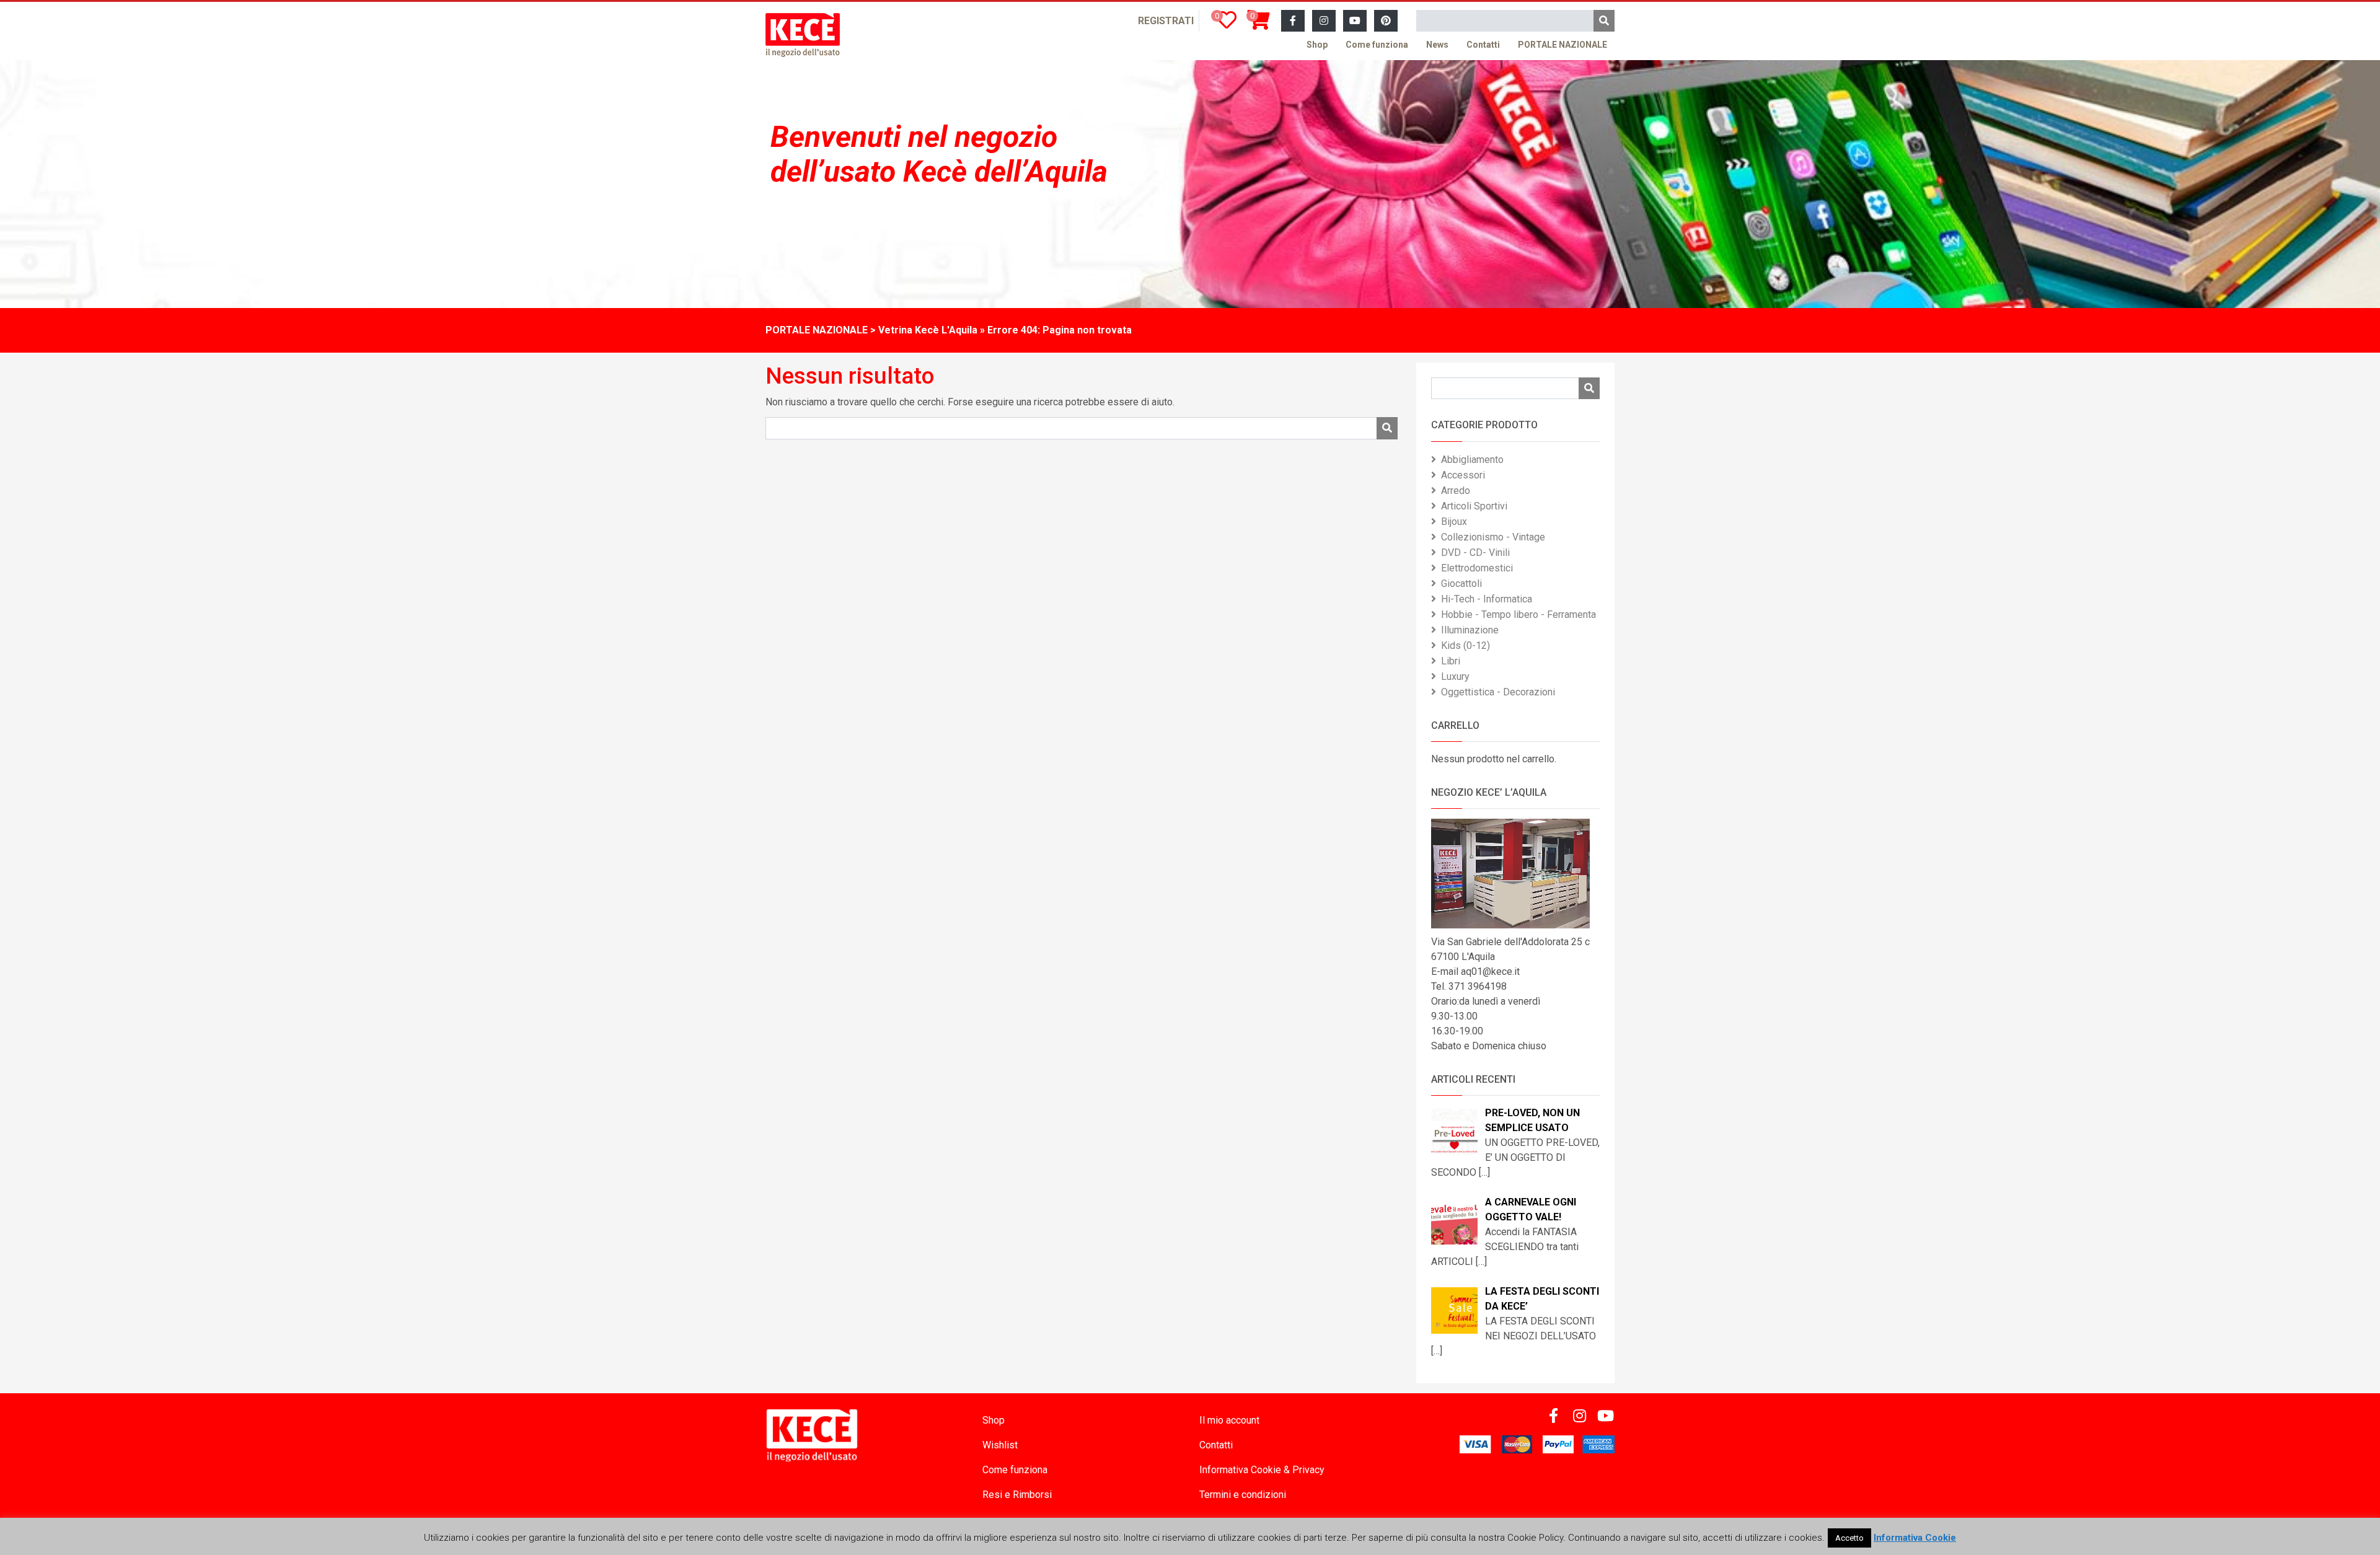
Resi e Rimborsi (1017, 1495)
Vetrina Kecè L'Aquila (928, 330)
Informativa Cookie (1915, 1538)
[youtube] (1355, 21)
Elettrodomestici (1477, 568)
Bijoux (1454, 522)
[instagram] (1324, 21)
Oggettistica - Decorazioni (1498, 692)
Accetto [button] (1849, 1538)
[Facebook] (1293, 21)
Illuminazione (1470, 630)
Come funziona (1377, 45)
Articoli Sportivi (1474, 506)
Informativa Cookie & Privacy (1262, 1470)
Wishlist (1000, 1445)
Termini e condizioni (1243, 1495)
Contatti (1483, 45)
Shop (1317, 45)
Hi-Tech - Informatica (1487, 599)
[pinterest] (1386, 21)
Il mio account (1229, 1420)
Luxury (1455, 676)
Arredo (1456, 491)
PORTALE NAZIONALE (1562, 45)
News (1437, 45)
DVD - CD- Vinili (1475, 553)
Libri (1451, 661)
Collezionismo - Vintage (1493, 537)
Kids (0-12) (1465, 645)
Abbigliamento (1472, 460)
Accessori (1463, 475)
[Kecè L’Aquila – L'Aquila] (803, 35)
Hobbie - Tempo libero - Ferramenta (1518, 615)
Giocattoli (1461, 584)
